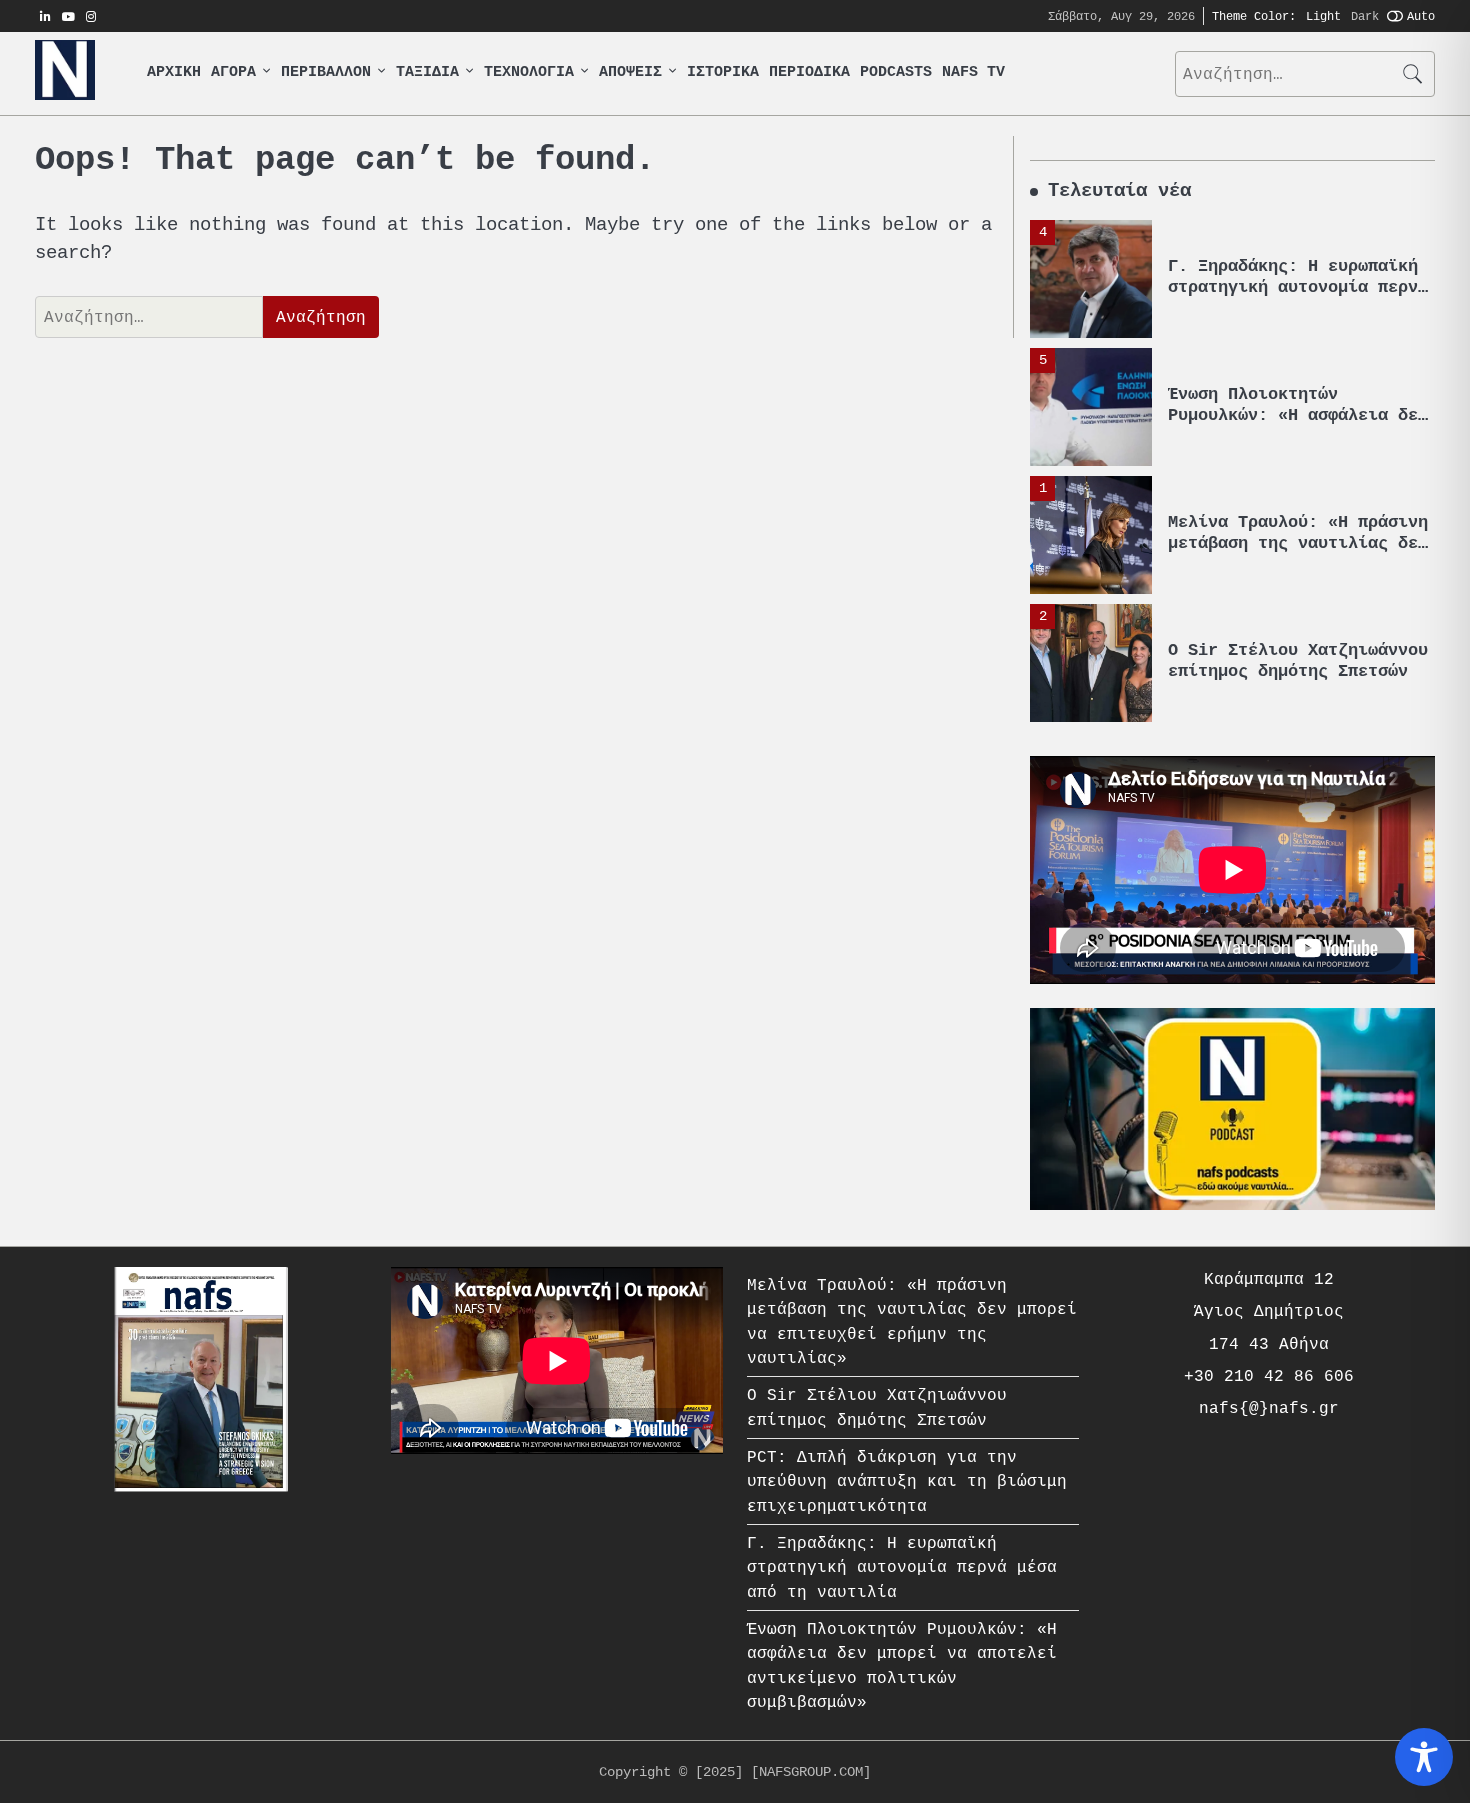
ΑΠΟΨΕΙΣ (630, 72)
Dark (1365, 15)
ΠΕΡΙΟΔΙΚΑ (809, 72)
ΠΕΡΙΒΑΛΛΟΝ (326, 72)
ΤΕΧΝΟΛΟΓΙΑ (529, 72)
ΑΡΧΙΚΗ (174, 72)
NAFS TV (973, 72)
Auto (1421, 15)
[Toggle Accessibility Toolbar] (1424, 1757)
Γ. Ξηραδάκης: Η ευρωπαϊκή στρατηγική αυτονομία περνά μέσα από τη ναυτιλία (1298, 286)
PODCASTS (896, 72)
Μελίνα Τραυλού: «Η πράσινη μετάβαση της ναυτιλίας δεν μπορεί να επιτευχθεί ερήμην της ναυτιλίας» (1298, 553)
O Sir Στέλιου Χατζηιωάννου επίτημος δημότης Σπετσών (1298, 660)
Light (1323, 15)
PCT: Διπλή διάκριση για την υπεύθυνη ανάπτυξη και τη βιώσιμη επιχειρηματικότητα (907, 1481)
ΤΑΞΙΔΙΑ (427, 72)
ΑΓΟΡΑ (233, 72)
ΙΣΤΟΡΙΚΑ (723, 72)
